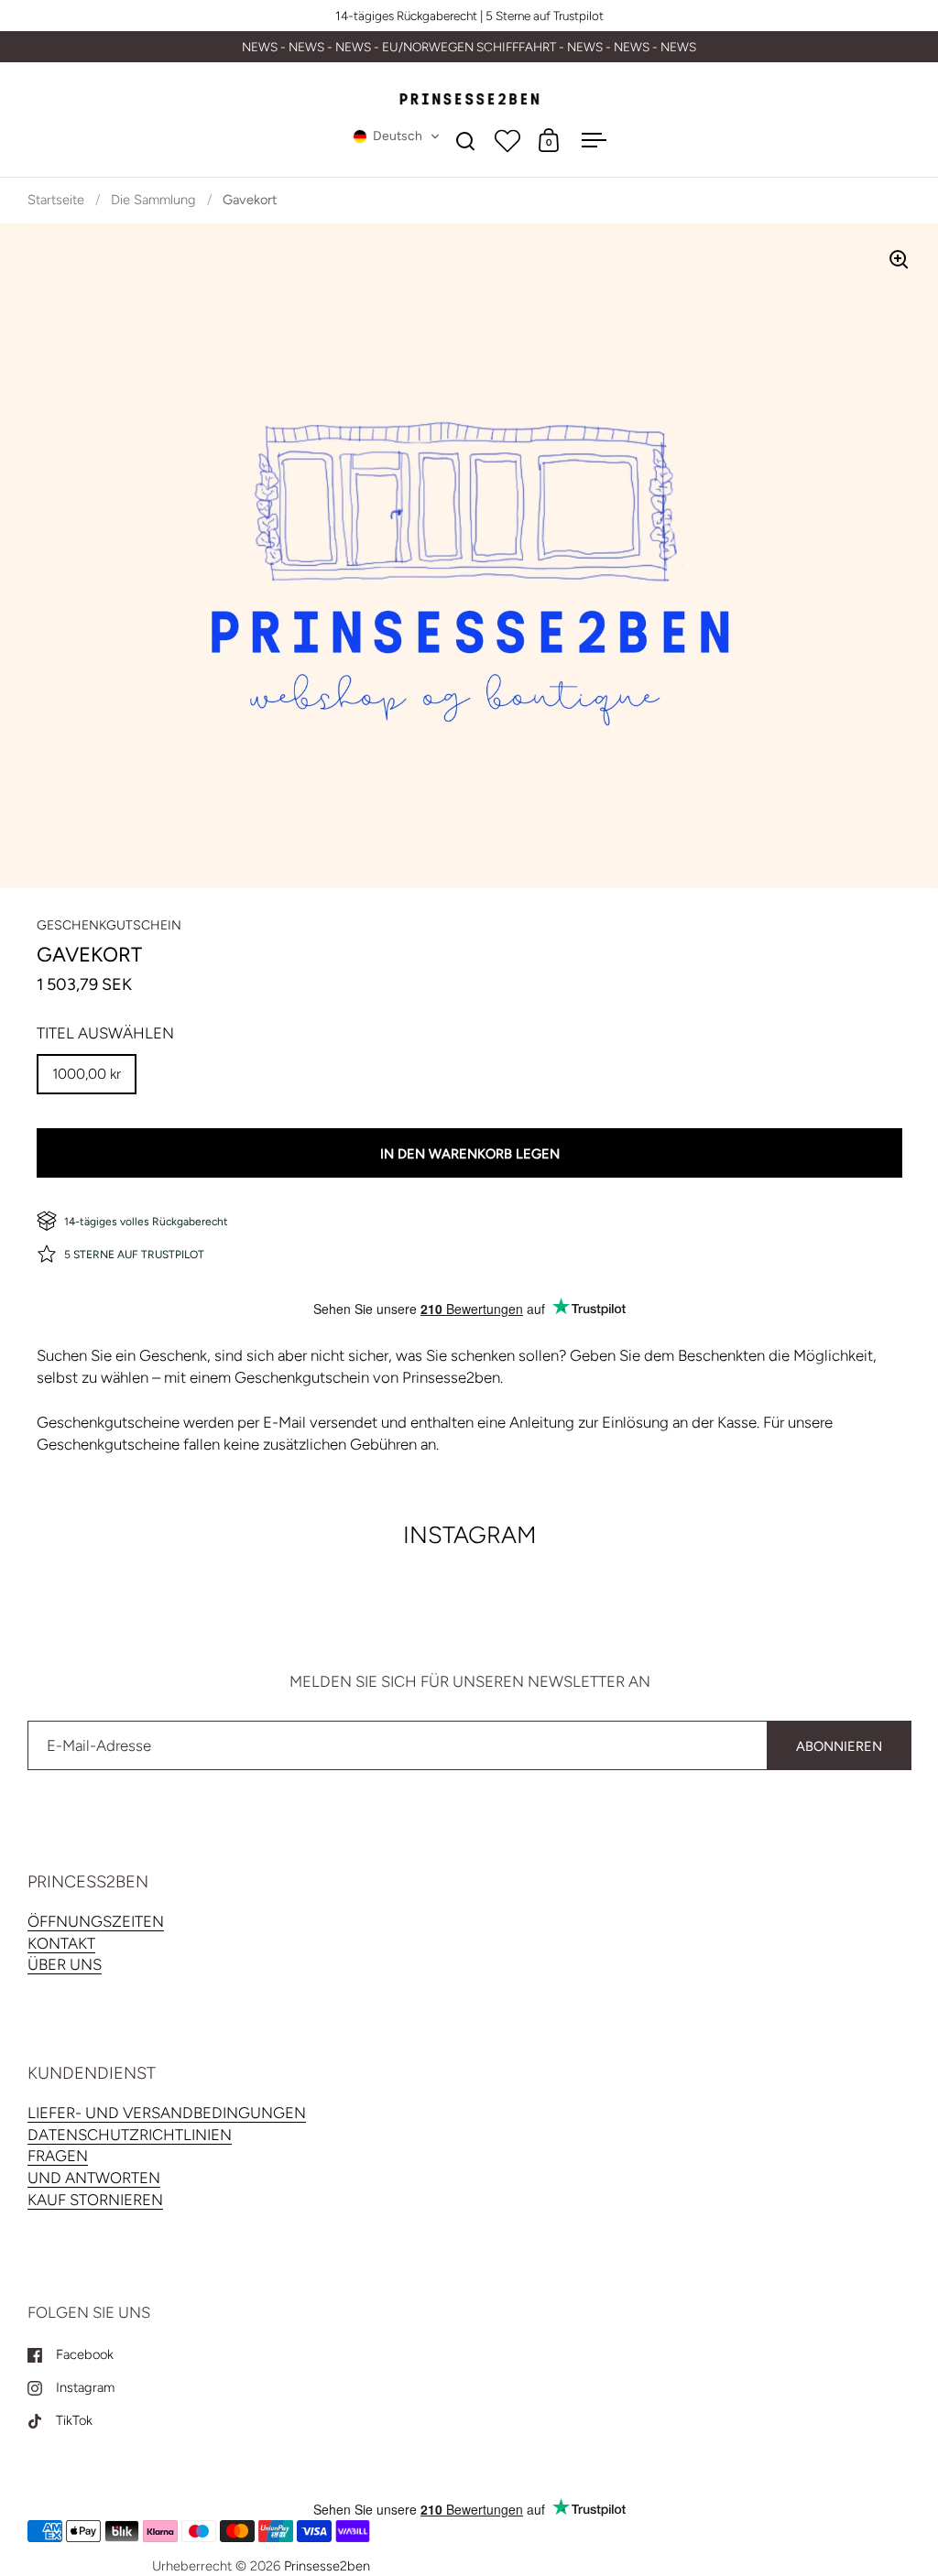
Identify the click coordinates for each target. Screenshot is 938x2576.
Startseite (56, 200)
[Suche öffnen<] (466, 141)
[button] (397, 136)
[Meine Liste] (507, 140)
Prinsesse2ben (327, 2566)
